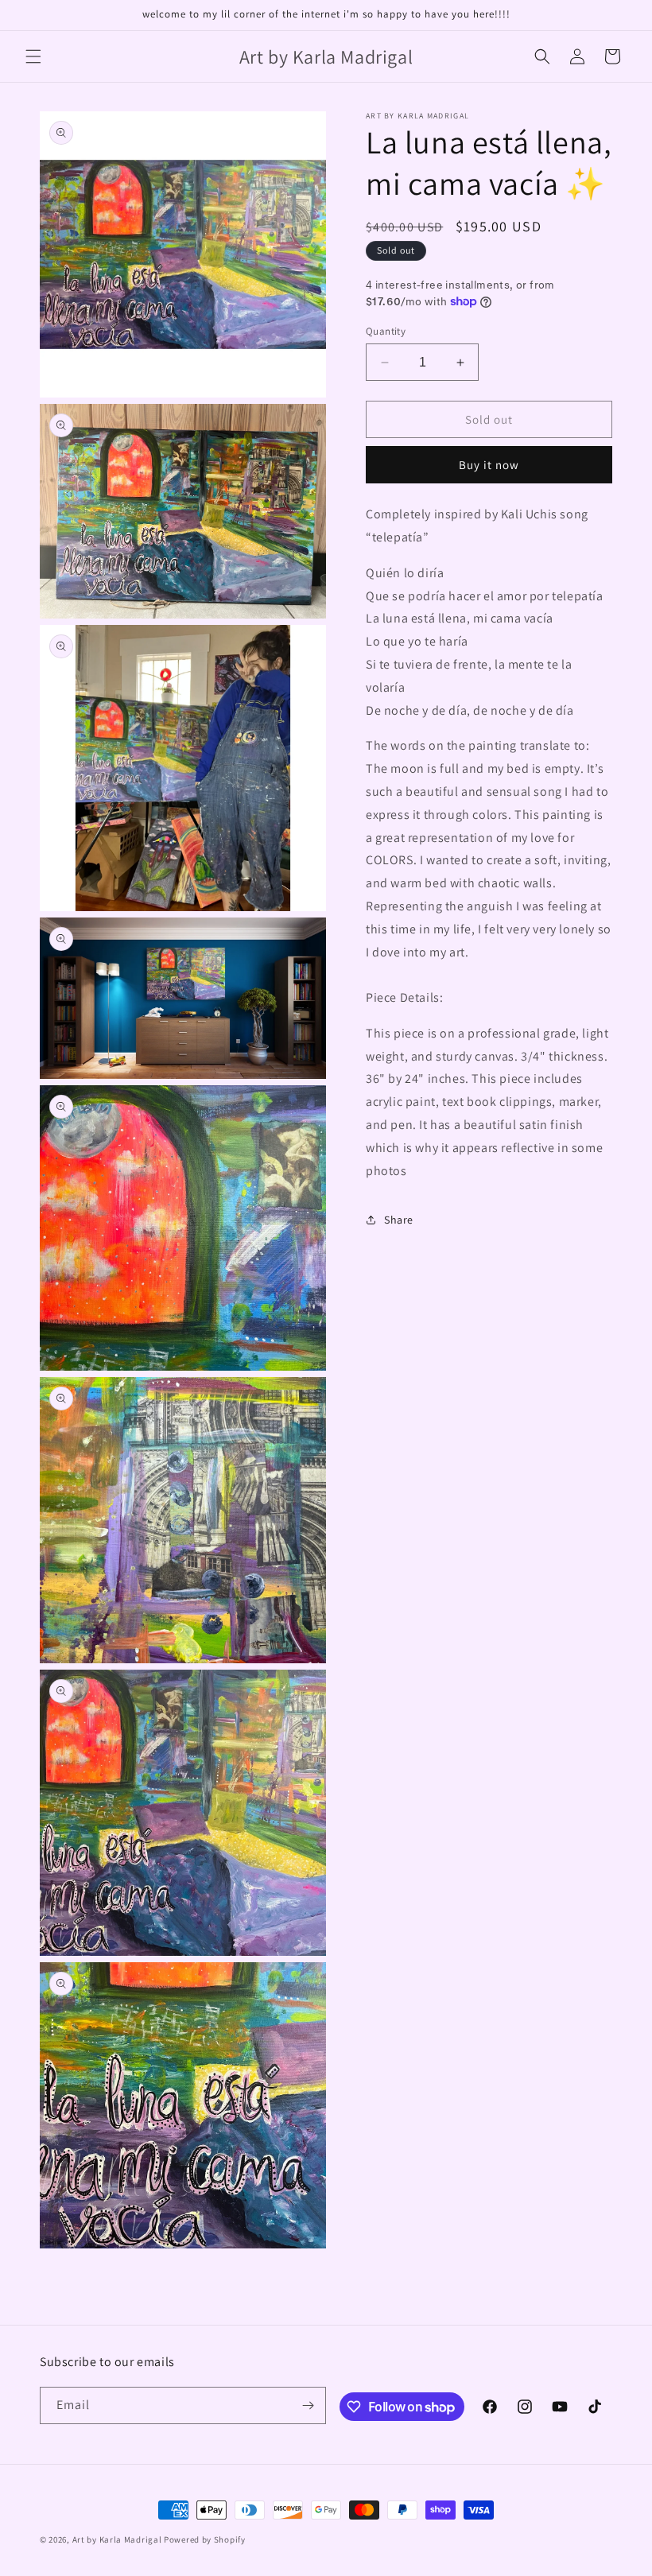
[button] (33, 56)
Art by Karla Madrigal (117, 2539)
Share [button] (399, 1220)
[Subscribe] (308, 2405)
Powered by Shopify (205, 2539)
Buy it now (489, 465)
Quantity (386, 331)
